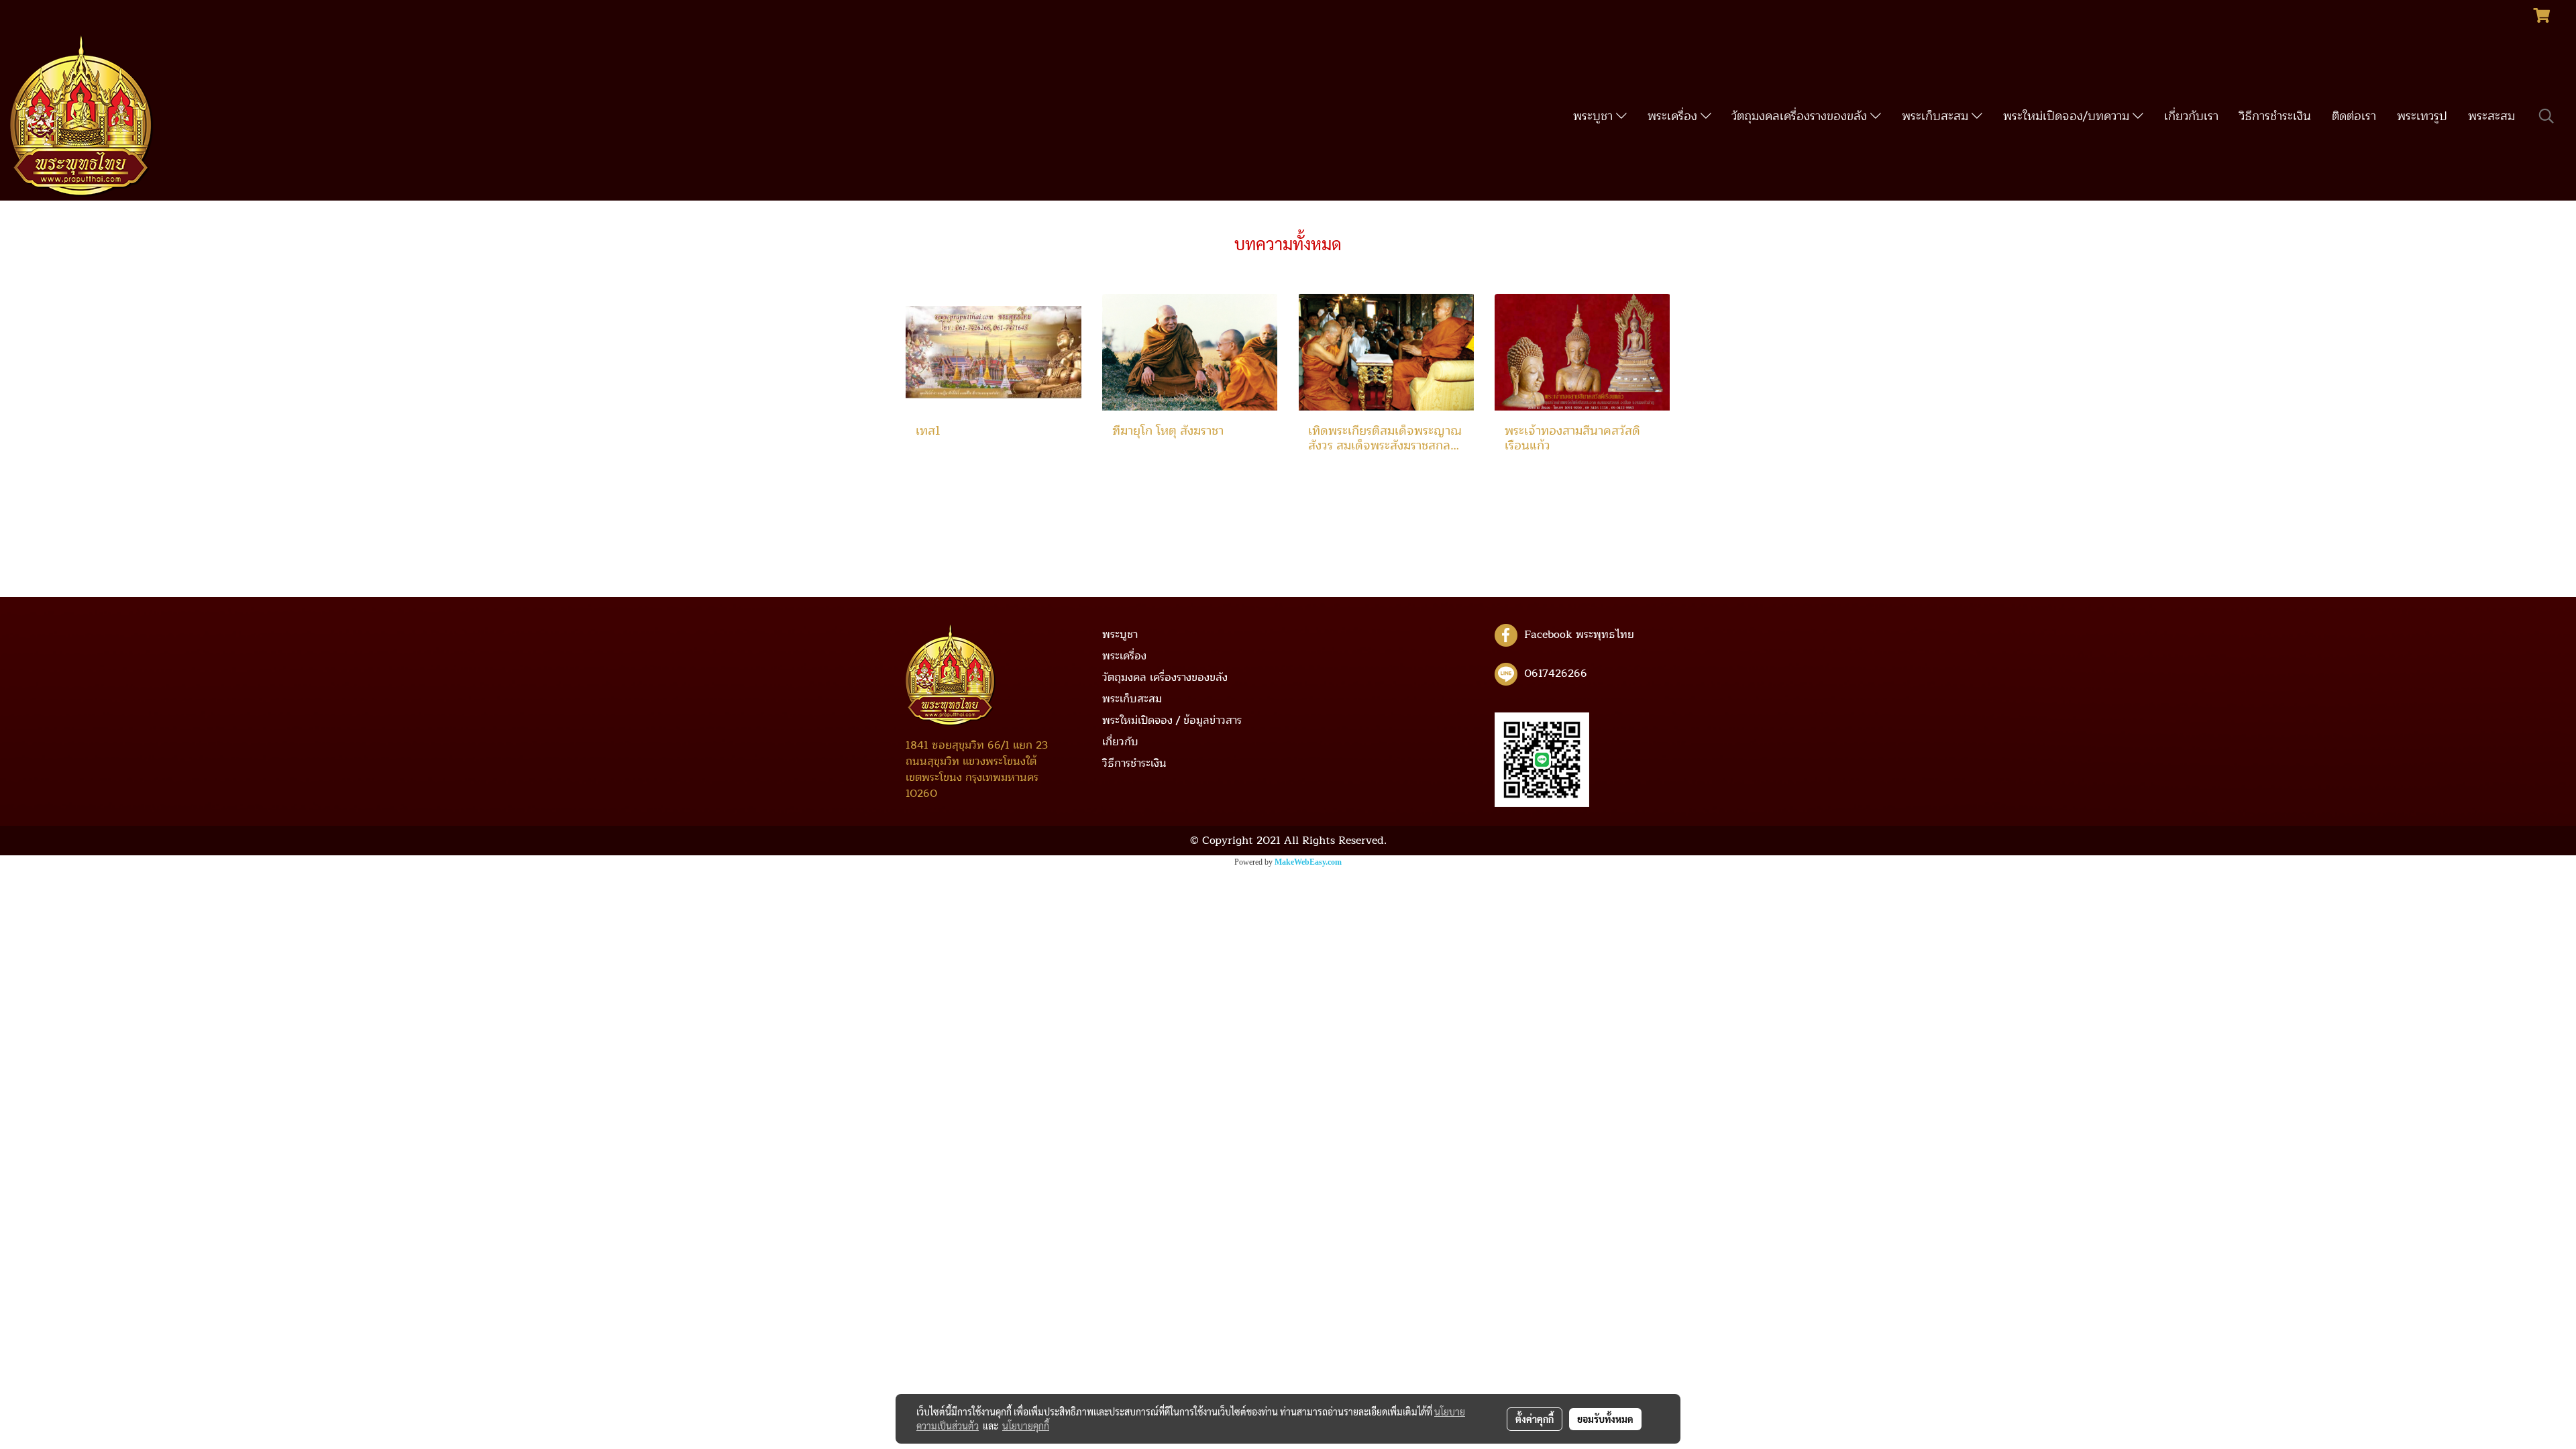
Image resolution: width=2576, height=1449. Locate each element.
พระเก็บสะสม (1937, 116)
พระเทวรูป (2422, 116)
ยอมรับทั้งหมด (1605, 1419)
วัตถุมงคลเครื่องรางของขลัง (1801, 116)
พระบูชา (1595, 116)
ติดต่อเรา (2354, 116)
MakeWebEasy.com (1308, 862)
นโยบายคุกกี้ (1026, 1426)
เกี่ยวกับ (1120, 742)
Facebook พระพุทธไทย (1579, 635)
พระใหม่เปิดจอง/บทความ (2068, 116)
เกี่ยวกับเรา (2191, 116)
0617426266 (1556, 674)
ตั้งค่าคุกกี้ (1535, 1419)
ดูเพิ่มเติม (935, 475)
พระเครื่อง (1674, 116)
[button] (2546, 116)
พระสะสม (2491, 116)
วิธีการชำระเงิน (2275, 116)
